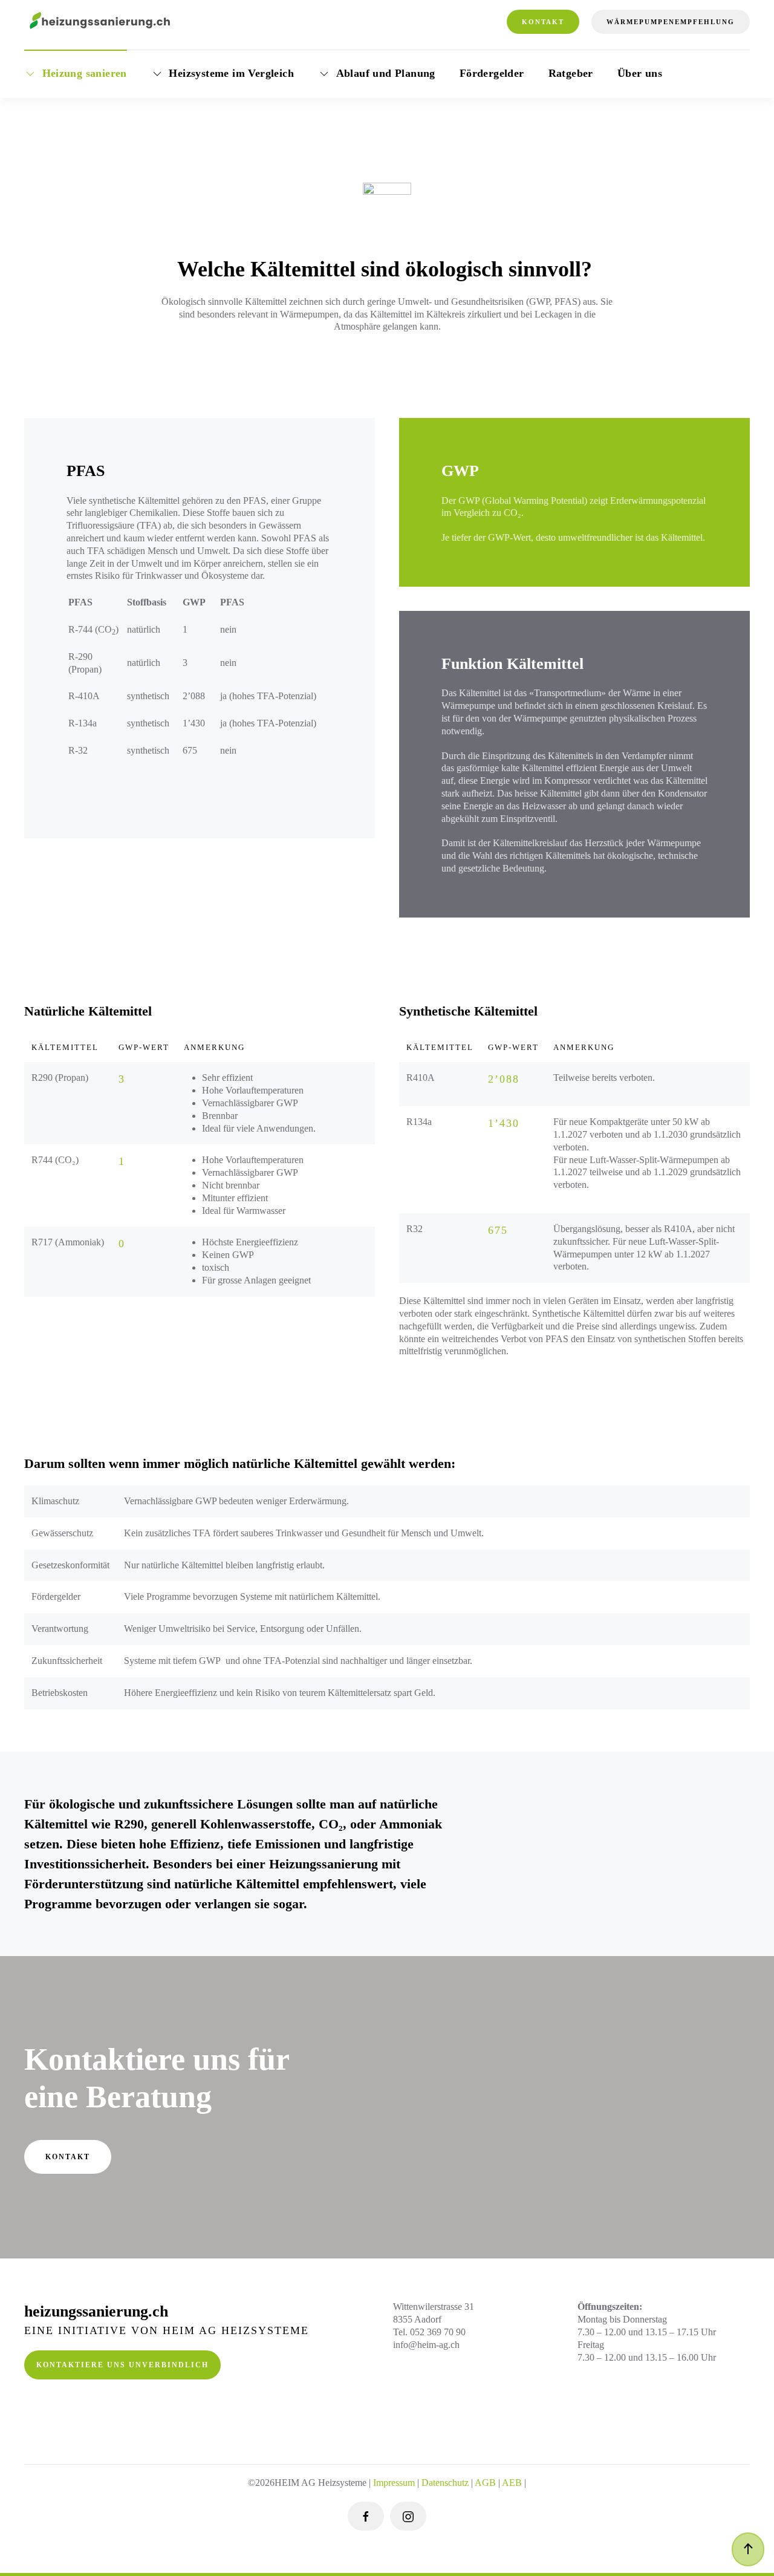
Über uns (640, 73)
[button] (748, 2549)
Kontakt (543, 22)
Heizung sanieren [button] (85, 73)
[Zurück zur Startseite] (100, 22)
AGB (485, 2483)
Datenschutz (445, 2483)
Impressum (394, 2483)
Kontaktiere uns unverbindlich (122, 2365)
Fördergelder (492, 73)
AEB (513, 2483)
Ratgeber (571, 73)
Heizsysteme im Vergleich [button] (231, 73)
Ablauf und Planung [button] (386, 73)
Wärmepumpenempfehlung (671, 22)
